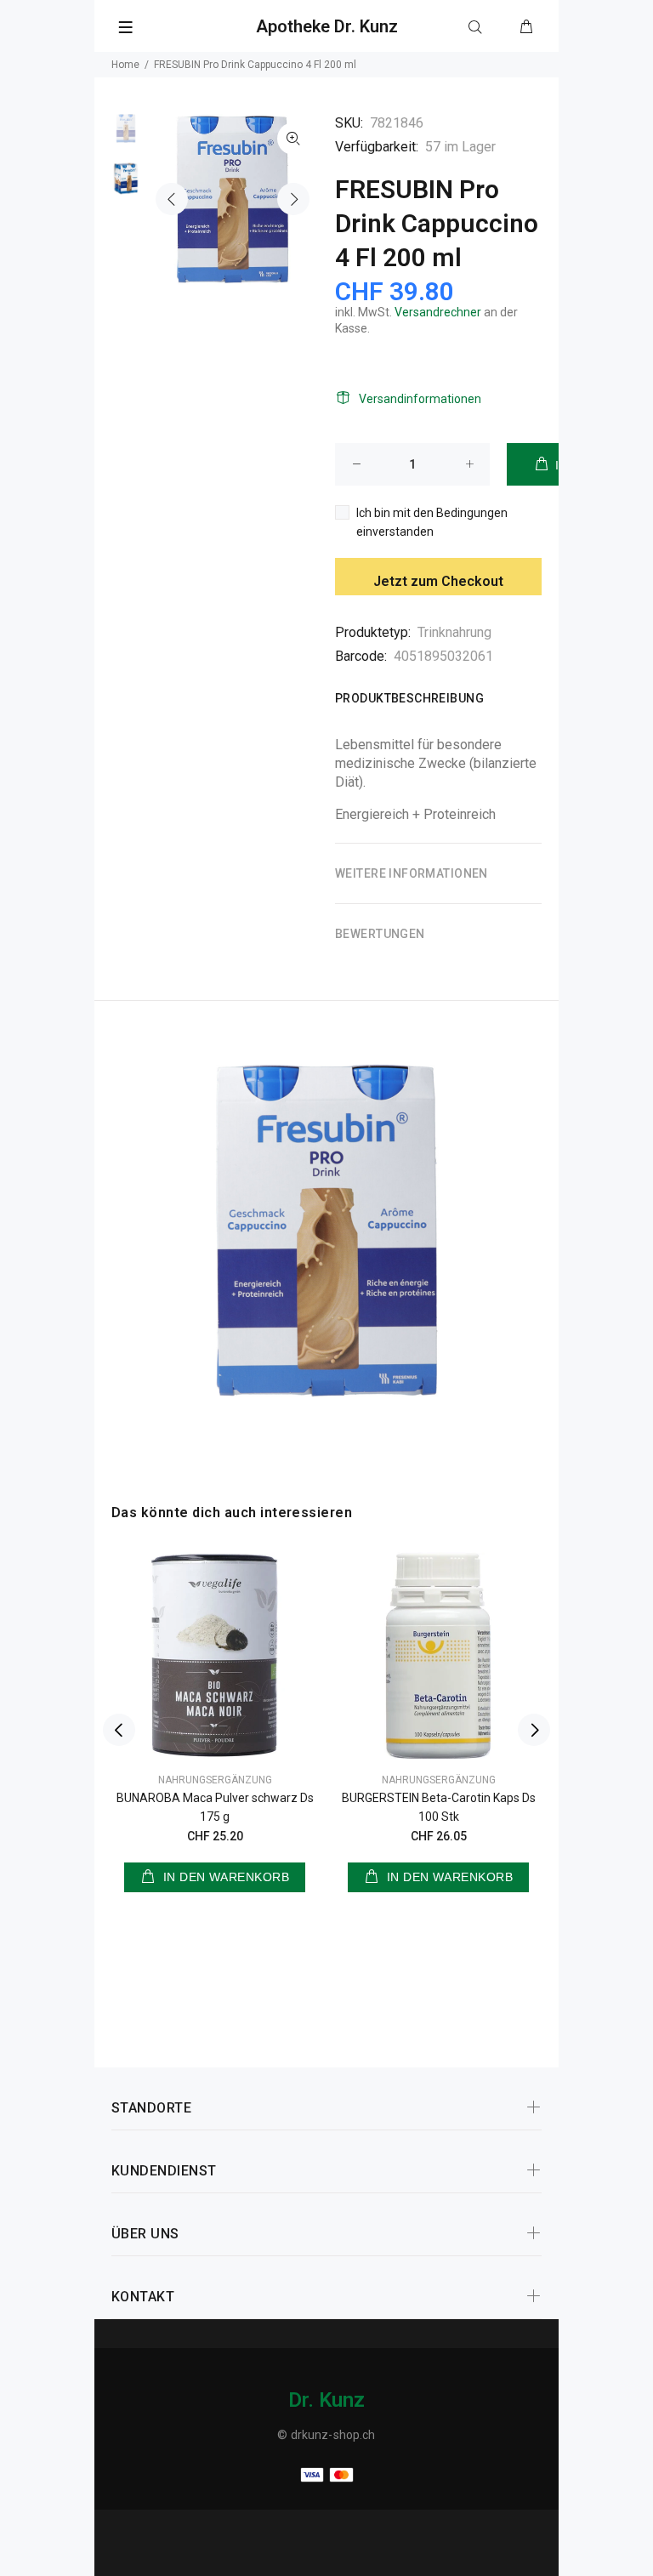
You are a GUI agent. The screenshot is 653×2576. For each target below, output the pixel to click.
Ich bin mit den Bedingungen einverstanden (432, 522)
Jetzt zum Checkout (438, 581)
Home (125, 65)
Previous (172, 199)
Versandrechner (438, 312)
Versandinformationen (420, 399)
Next (293, 199)
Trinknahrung (454, 632)
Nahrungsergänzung (215, 1780)
